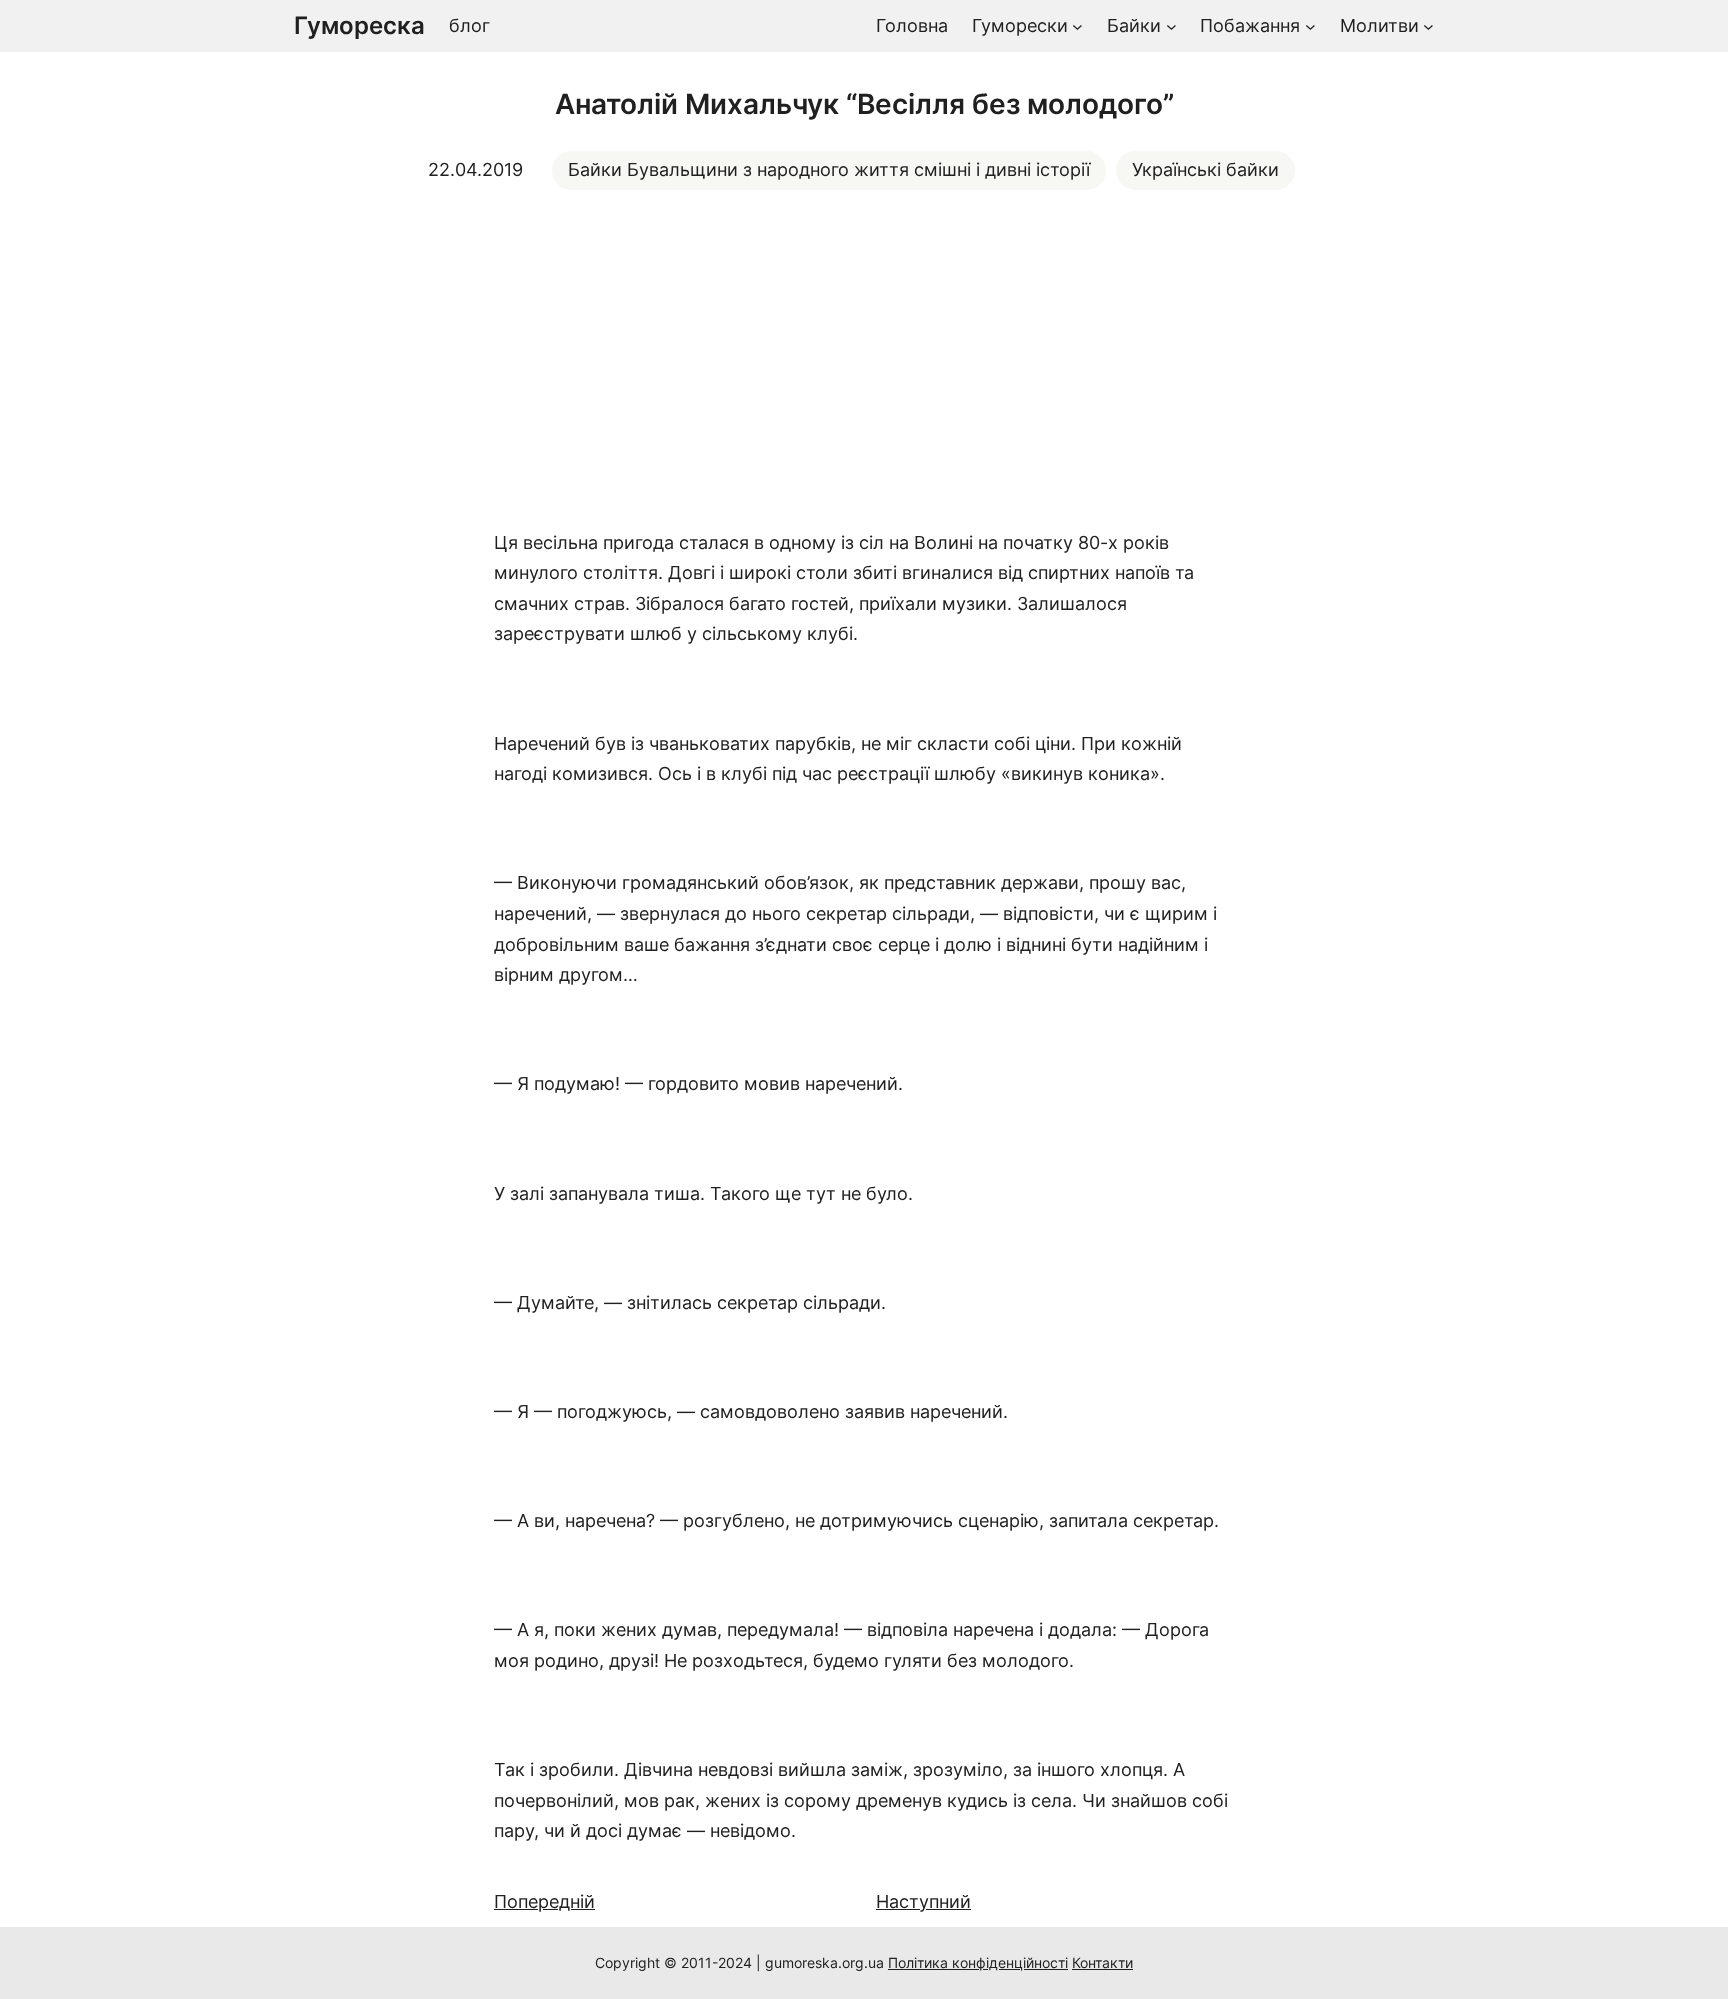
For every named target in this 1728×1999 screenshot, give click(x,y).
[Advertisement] (864, 359)
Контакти (1102, 1962)
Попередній (544, 1901)
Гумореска (359, 25)
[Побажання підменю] (1310, 26)
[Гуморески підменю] (1077, 26)
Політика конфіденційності (978, 1962)
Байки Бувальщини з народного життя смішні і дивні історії (829, 169)
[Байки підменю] (1171, 26)
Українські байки (1205, 169)
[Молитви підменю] (1428, 26)
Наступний (923, 1901)
